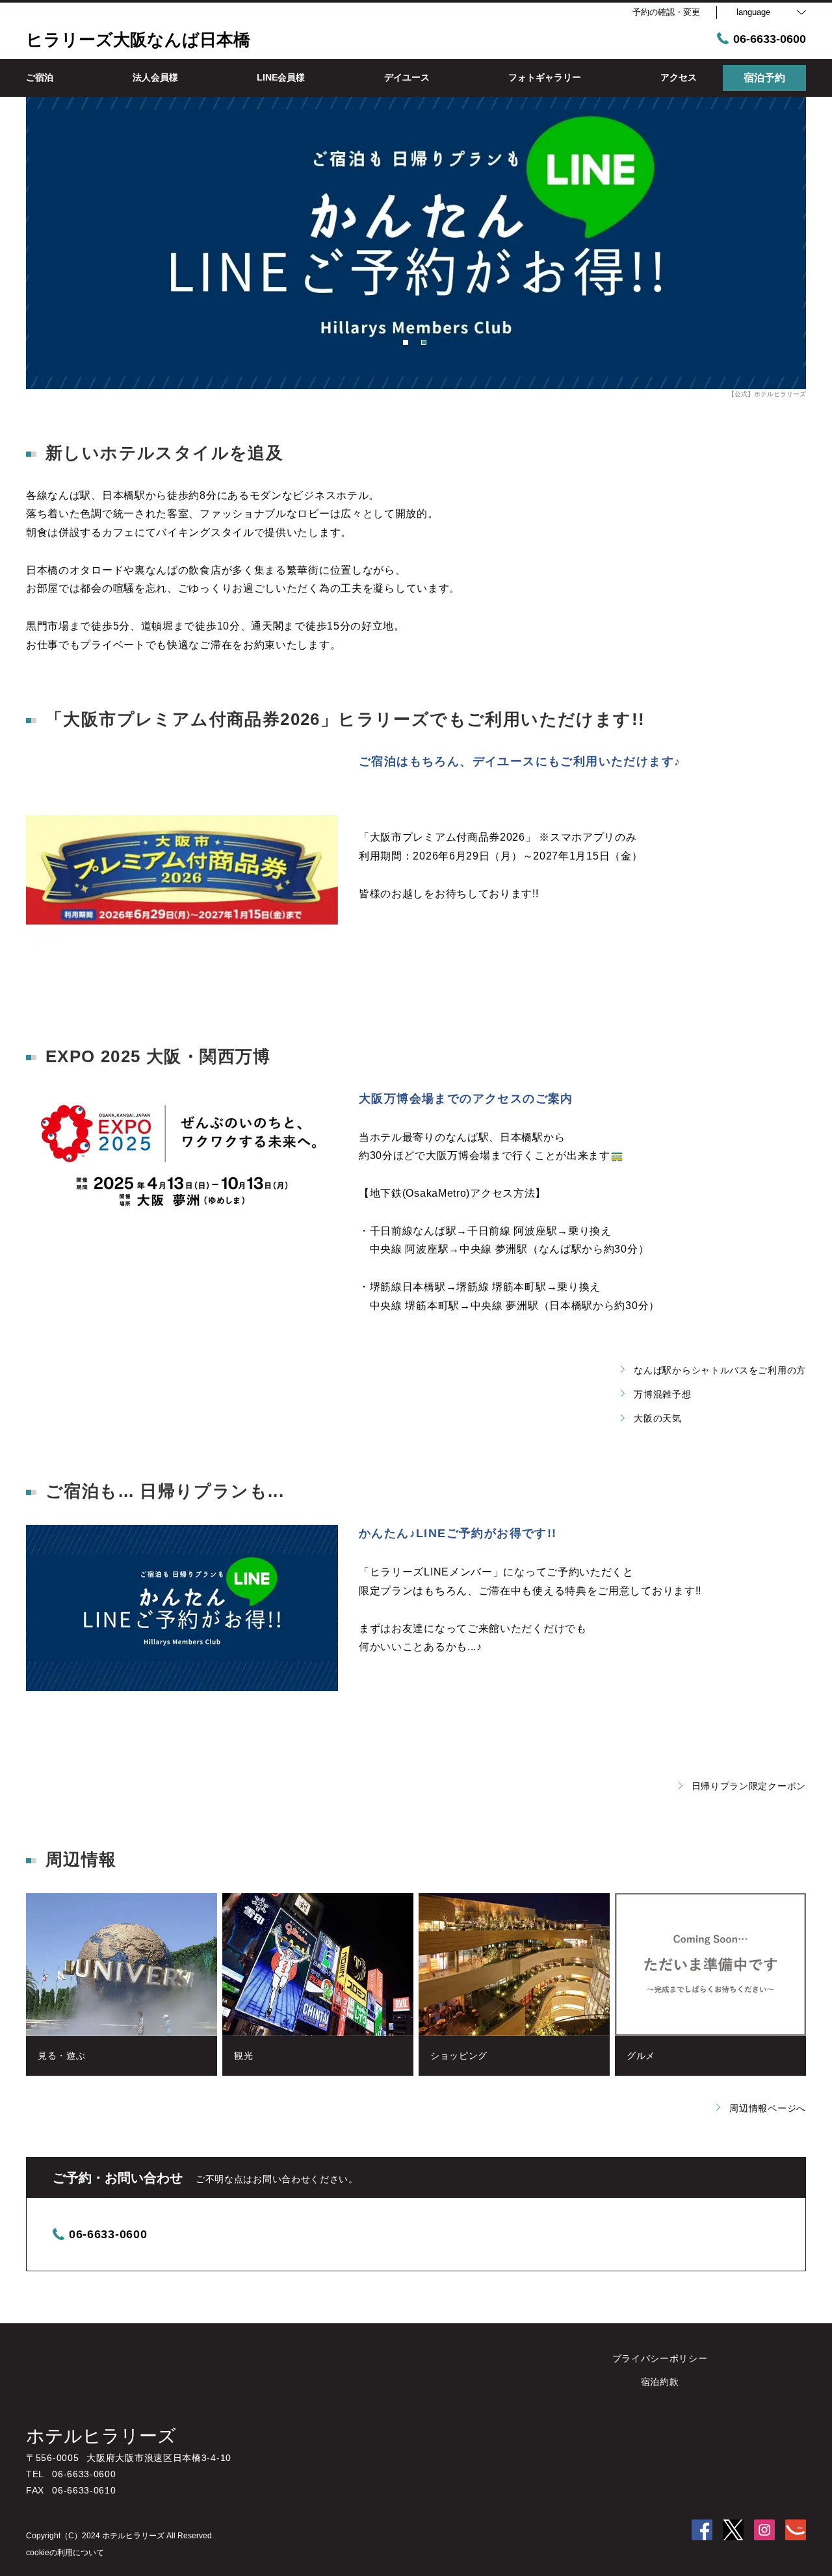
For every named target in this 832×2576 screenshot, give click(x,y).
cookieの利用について (65, 2553)
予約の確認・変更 (666, 12)
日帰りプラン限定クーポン (749, 1786)
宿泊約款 (660, 2382)
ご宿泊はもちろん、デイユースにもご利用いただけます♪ (520, 761)
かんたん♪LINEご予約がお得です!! (458, 1533)
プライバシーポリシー (660, 2358)
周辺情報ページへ (768, 2108)
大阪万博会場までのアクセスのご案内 (466, 1099)
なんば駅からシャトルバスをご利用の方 (720, 1370)
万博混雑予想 (662, 1394)
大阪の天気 (658, 1418)
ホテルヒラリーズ (101, 2436)
